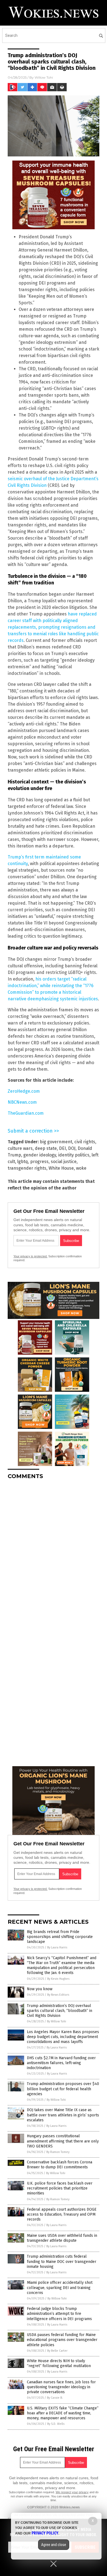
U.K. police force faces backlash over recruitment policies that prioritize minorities (60, 2188)
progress (39, 1162)
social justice (64, 1162)
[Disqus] (54, 1553)
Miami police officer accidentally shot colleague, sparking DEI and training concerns (60, 2288)
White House (61, 1168)
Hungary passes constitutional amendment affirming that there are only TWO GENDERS (63, 2141)
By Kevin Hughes (58, 1979)
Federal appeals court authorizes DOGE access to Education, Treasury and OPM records (62, 2214)
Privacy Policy (45, 2533)
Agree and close (54, 2545)
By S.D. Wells (56, 2424)
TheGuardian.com (26, 1113)
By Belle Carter (57, 2351)
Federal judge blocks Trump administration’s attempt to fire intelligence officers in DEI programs (59, 2314)
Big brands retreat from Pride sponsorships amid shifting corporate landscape (60, 1937)
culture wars (20, 1148)
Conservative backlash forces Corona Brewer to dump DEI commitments (60, 2165)
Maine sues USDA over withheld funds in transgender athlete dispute (62, 2238)
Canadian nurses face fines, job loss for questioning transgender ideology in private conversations (61, 2387)
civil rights (85, 1142)
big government (56, 1142)
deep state (46, 1148)
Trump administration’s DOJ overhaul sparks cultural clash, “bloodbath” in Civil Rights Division (60, 2011)
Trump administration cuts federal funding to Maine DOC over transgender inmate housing (62, 2261)
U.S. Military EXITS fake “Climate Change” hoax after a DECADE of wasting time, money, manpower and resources (63, 2413)
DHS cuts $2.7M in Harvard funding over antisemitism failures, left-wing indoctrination (61, 2063)
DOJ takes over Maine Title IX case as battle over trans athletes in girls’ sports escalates (63, 2115)
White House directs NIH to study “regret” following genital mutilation (59, 2363)
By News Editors (58, 1995)
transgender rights (27, 1168)
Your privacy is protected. (30, 1256)
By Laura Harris (57, 1947)
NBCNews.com (22, 1102)
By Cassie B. (55, 2398)
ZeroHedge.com (24, 1091)
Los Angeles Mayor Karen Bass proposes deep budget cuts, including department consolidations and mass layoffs (63, 2037)
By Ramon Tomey (58, 2152)
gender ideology (40, 1155)
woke (81, 1168)
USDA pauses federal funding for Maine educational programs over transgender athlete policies (62, 2340)
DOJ (72, 1148)
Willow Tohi (44, 77)
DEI (62, 1148)
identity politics (74, 1155)
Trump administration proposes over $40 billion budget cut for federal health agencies (63, 2089)
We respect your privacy (72, 2492)
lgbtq (23, 1162)
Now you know (40, 1989)
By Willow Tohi (57, 2021)
